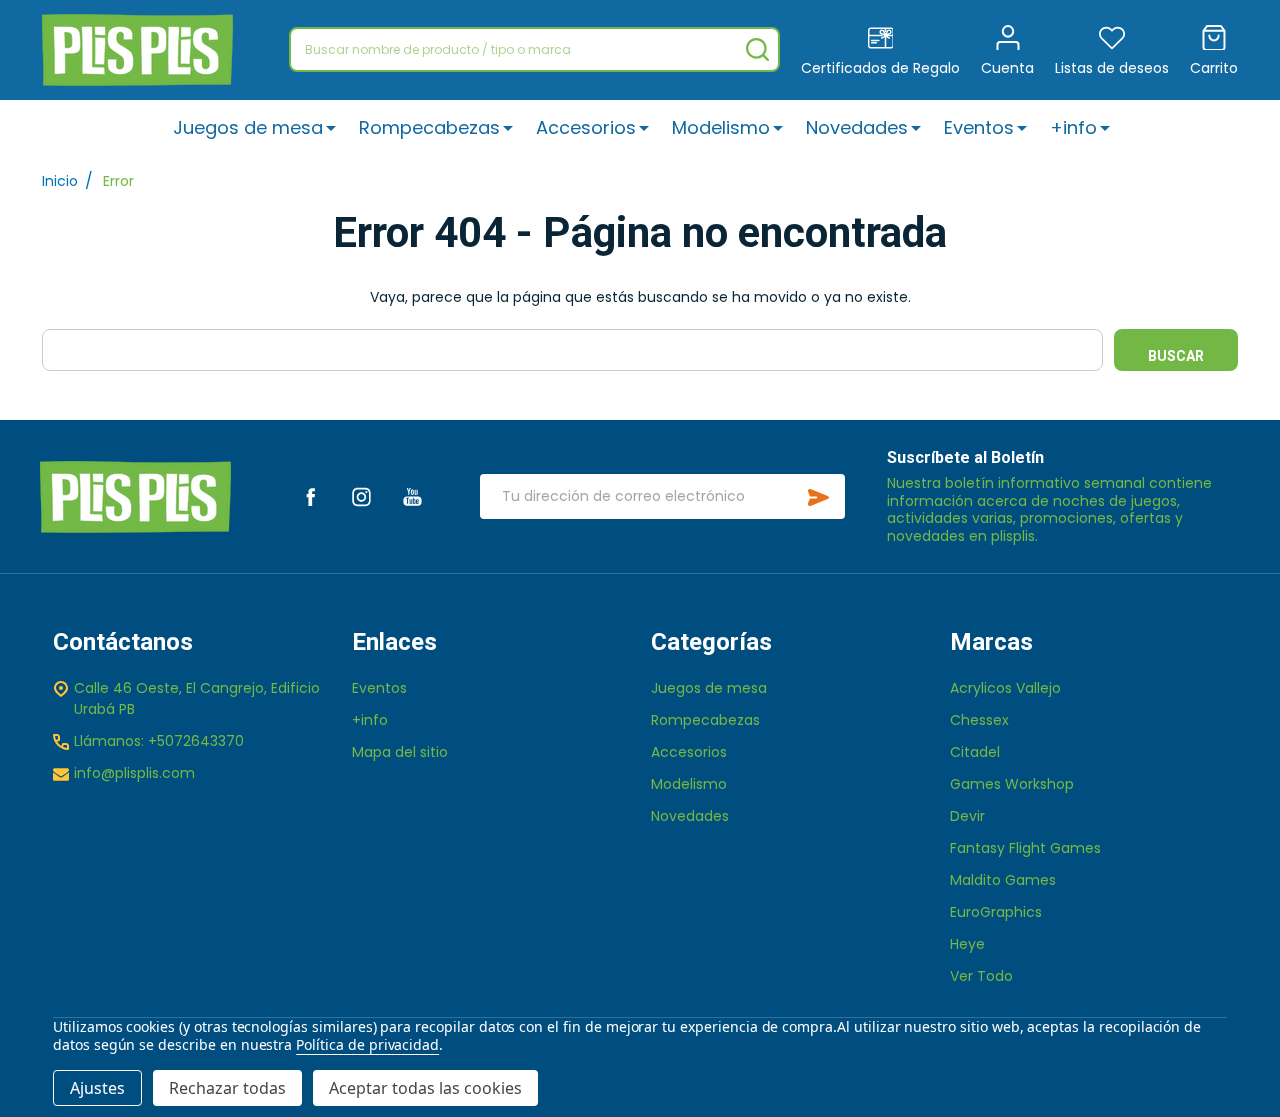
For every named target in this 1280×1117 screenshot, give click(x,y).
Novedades (857, 127)
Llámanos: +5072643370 (159, 741)
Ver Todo (981, 976)
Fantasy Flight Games (1025, 848)
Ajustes (97, 1088)
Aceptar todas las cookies (425, 1088)
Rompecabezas (429, 127)
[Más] (331, 127)
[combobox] (534, 49)
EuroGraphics (996, 912)
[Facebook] (310, 496)
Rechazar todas (227, 1088)
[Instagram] (361, 496)
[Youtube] (412, 496)
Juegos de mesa (248, 127)
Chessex (979, 720)
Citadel (975, 752)
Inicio (60, 181)
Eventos (979, 127)
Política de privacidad (367, 1044)
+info (1073, 127)
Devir (967, 816)
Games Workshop (1012, 784)
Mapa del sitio (400, 752)
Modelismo (721, 127)
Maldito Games (1003, 880)
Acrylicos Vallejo (1005, 688)
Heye (967, 944)
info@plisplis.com (134, 773)
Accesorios (586, 127)
